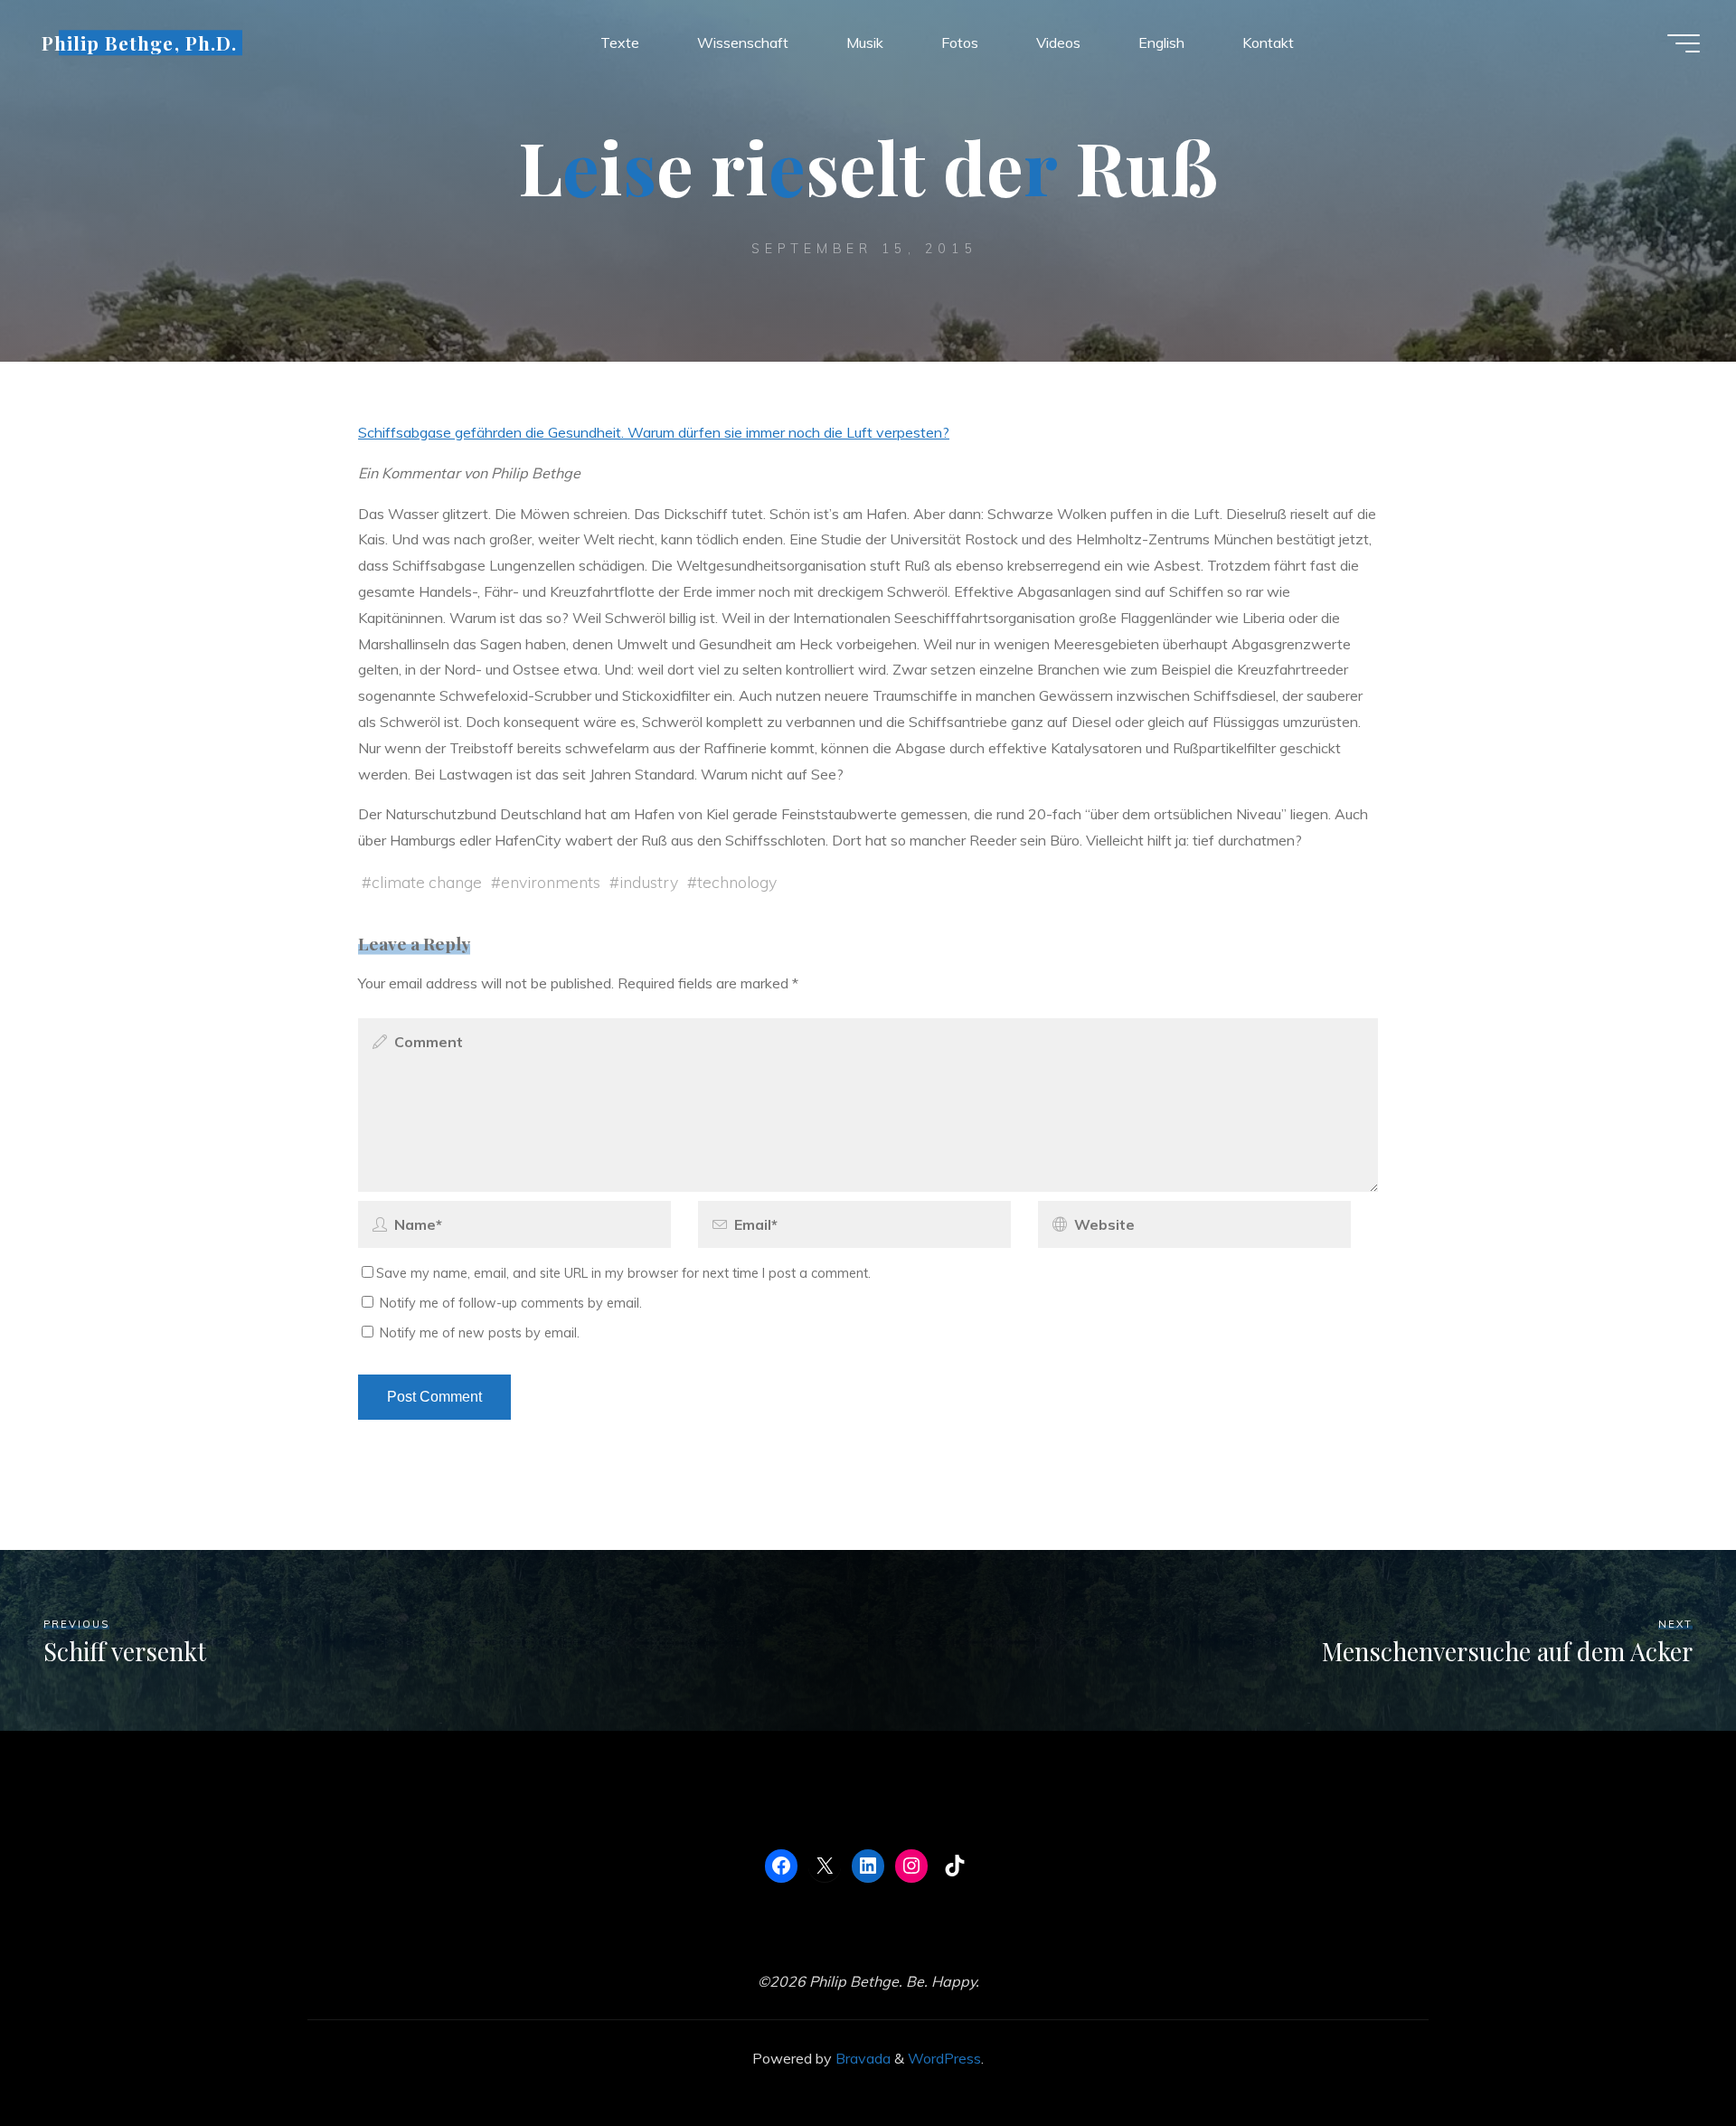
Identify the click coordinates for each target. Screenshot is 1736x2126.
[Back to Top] (1665, 2055)
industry (649, 882)
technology (737, 882)
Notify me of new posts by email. (480, 1333)
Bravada (861, 2058)
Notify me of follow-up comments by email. (511, 1303)
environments (551, 882)
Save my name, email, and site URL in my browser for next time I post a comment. (623, 1273)
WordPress (944, 2058)
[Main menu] (1684, 43)
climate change (427, 882)
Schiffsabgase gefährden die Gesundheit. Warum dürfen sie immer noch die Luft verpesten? (654, 432)
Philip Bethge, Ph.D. (139, 43)
